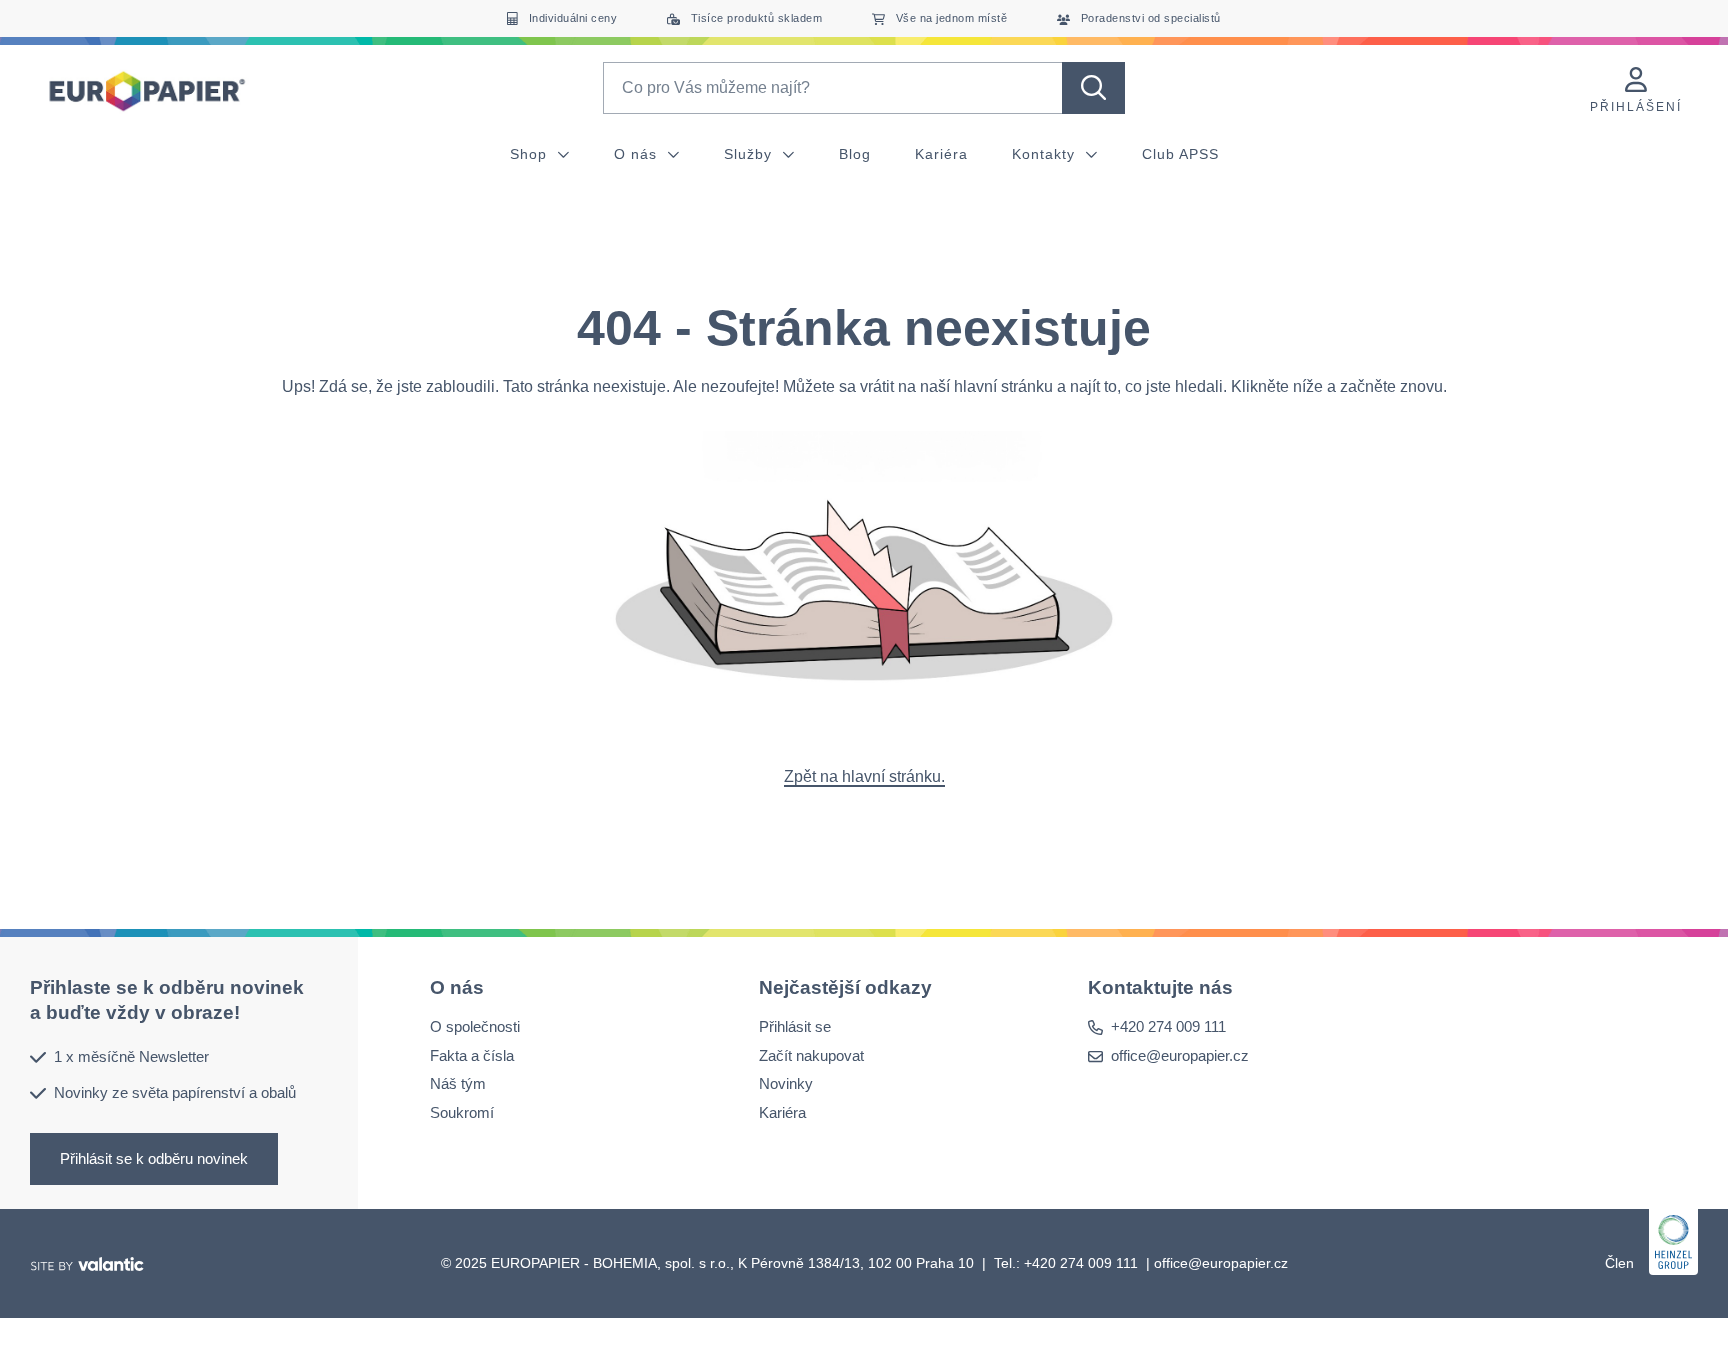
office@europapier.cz (1180, 1055)
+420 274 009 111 (1168, 1026)
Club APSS (1180, 154)
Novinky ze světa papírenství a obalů (175, 1092)
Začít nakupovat (811, 1055)
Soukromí (462, 1112)
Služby (750, 154)
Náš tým (458, 1083)
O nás (638, 154)
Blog (855, 154)
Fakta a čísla (472, 1055)
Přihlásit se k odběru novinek (154, 1157)
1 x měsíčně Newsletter (131, 1055)
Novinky (786, 1083)
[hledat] (1093, 88)
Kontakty (1046, 154)
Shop (531, 154)
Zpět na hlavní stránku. (864, 776)
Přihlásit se (795, 1026)
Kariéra (941, 154)
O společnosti (475, 1026)
